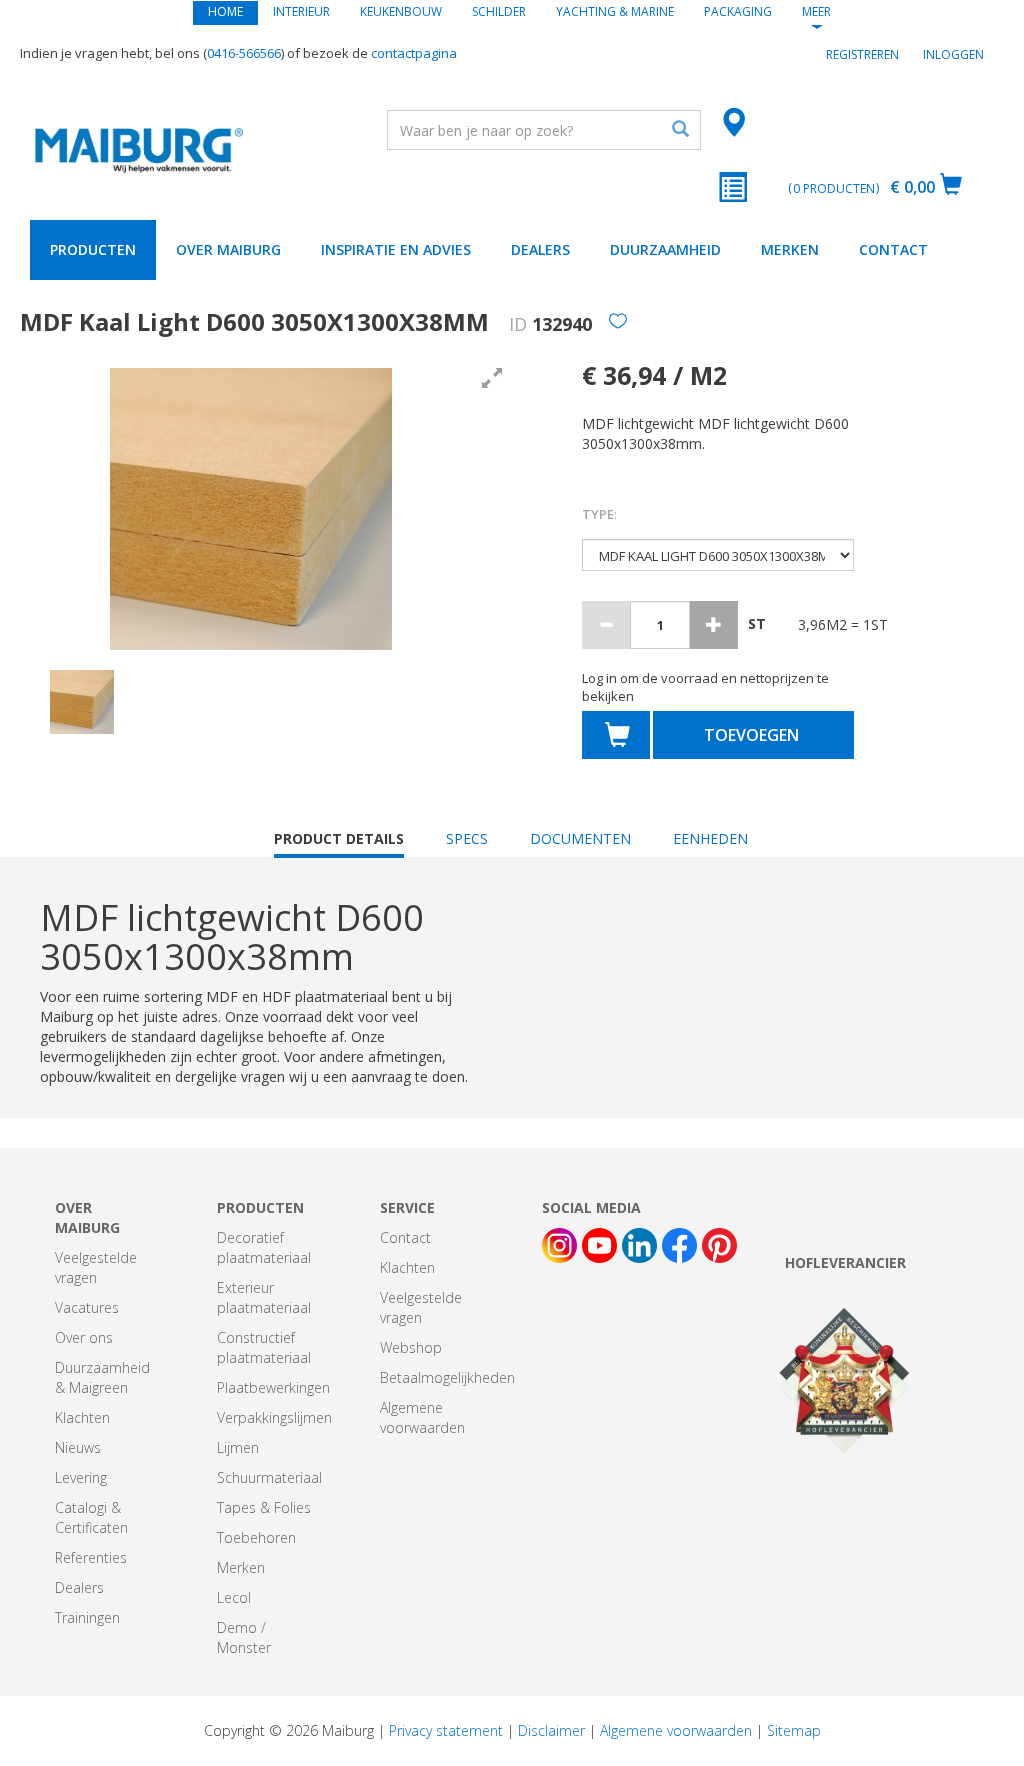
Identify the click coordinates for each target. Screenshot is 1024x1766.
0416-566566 (244, 53)
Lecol (234, 1597)
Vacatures (87, 1307)
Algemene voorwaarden (422, 1417)
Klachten (82, 1417)
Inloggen (953, 54)
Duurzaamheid (665, 249)
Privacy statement (446, 1730)
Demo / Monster (244, 1637)
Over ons (84, 1337)
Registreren (862, 54)
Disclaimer (551, 1730)
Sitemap (794, 1730)
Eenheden (710, 838)
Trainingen (87, 1617)
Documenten (580, 838)
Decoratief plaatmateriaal (264, 1247)
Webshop (411, 1347)
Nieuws (78, 1447)
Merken (790, 249)
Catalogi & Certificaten (91, 1517)
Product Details (339, 843)
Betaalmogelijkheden (447, 1377)
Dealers (540, 249)
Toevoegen (751, 735)
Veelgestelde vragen (96, 1267)
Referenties (91, 1557)
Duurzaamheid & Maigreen (102, 1377)
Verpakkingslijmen (274, 1417)
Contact (893, 249)
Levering (81, 1477)
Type (599, 514)
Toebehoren (256, 1537)
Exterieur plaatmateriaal (264, 1297)
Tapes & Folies (264, 1507)
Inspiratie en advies (396, 249)
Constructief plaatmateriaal (264, 1347)
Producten (93, 249)
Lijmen (238, 1447)
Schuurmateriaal (269, 1477)
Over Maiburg (228, 249)
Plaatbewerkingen (273, 1387)
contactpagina (414, 53)
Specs (467, 838)
